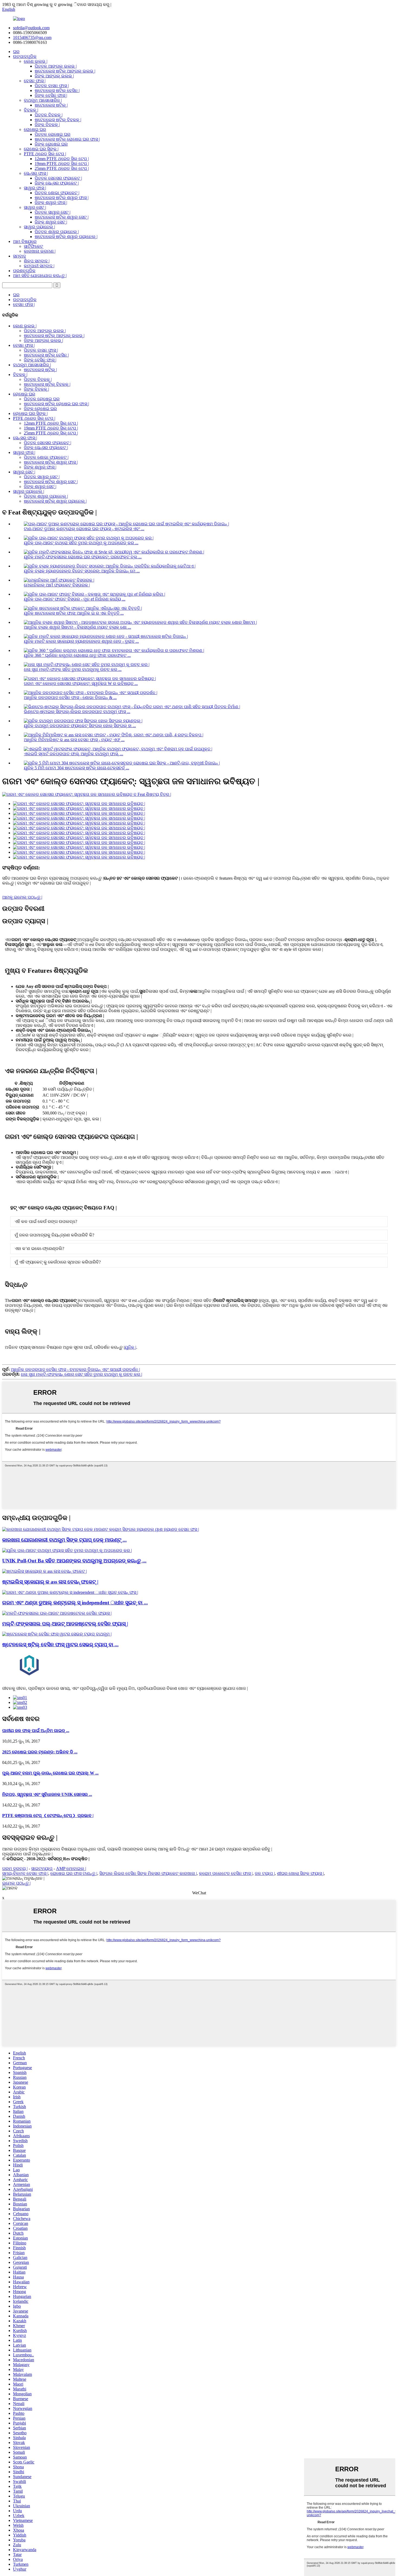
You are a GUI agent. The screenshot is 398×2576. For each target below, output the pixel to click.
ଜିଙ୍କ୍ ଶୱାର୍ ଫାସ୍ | (51, 202)
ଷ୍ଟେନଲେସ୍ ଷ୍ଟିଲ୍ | (51, 105)
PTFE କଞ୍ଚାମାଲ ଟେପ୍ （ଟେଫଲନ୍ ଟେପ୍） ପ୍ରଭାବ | (48, 1815)
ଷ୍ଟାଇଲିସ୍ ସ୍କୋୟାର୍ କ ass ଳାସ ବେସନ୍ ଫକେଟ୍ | (50, 1582)
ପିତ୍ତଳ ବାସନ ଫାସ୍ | (52, 86)
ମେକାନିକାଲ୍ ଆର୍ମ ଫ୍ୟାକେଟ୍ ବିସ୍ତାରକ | (57, 585)
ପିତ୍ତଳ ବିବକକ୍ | (49, 115)
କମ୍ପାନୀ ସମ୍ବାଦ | (39, 266)
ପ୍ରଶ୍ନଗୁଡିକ (24, 271)
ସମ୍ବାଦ (19, 256)
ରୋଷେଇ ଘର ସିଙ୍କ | (41, 149)
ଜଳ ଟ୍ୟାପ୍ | (265, 1873)
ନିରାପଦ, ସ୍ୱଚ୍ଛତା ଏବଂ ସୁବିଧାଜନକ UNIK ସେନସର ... (47, 1794)
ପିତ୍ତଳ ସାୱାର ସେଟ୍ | (53, 212)
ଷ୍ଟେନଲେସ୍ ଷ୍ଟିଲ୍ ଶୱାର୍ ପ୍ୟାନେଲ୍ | (66, 237)
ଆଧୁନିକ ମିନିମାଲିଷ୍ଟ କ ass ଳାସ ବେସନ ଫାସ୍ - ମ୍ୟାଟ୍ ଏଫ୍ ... (74, 740)
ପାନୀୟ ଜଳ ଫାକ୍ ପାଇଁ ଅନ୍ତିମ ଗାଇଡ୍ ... (36, 1731)
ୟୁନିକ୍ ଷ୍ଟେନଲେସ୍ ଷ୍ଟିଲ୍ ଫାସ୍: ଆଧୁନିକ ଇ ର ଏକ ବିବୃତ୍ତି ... (74, 613)
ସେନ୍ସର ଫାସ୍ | (36, 173)
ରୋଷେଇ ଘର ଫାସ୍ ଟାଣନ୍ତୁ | (74, 1873)
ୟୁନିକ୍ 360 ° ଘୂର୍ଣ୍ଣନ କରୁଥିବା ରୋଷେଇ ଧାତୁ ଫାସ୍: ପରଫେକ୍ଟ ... (77, 655)
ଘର (16, 52)
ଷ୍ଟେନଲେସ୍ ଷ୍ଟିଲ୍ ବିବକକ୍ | (58, 120)
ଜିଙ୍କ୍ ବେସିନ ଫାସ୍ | (51, 95)
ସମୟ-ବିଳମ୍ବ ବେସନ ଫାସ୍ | (25, 1873)
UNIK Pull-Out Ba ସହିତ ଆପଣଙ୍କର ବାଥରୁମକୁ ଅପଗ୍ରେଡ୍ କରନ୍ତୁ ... (74, 1561)
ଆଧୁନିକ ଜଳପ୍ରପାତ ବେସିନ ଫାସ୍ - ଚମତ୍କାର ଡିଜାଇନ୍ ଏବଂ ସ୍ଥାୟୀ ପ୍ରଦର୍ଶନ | (75, 1369)
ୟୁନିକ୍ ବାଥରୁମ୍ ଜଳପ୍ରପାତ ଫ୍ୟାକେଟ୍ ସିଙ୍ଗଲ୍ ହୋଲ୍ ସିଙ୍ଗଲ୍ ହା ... (80, 726)
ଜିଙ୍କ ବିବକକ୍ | (47, 125)
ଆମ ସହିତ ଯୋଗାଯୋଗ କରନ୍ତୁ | (40, 276)
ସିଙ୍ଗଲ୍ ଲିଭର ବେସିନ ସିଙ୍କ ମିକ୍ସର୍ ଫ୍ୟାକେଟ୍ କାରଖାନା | (148, 1873)
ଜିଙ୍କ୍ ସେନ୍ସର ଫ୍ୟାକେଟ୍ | (57, 183)
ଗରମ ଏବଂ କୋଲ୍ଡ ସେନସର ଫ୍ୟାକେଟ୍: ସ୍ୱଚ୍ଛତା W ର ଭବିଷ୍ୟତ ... (81, 683)
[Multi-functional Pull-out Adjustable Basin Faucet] (57, 1613)
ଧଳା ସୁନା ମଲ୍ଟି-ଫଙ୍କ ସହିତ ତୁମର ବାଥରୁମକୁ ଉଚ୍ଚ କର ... (73, 669)
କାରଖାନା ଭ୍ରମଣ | (40, 251)
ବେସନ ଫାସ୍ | (35, 81)
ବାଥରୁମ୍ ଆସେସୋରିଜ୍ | (43, 100)
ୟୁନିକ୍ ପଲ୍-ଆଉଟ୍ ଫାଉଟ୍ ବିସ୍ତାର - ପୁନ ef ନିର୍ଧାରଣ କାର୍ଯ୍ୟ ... (75, 599)
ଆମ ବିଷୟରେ (25, 241)
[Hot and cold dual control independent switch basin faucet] (70, 1592)
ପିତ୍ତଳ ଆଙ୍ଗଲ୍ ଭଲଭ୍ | (56, 66)
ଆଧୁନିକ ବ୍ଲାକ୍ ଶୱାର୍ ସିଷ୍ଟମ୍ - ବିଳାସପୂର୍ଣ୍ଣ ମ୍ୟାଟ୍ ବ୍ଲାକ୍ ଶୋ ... (77, 627)
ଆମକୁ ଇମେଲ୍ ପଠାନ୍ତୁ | (22, 897)
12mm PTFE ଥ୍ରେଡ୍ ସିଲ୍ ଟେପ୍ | (62, 159)
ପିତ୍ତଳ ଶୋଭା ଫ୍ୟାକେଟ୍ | (57, 193)
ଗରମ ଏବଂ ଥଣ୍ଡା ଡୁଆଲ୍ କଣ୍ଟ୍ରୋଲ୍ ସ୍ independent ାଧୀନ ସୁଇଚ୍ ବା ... (75, 1603)
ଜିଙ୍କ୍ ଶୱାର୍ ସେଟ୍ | (51, 222)
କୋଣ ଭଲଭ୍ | (36, 61)
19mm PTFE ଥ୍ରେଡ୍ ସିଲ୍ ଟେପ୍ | (62, 164)
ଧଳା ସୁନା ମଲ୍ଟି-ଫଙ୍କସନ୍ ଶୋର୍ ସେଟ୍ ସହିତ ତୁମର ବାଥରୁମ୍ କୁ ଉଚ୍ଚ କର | (81, 1374)
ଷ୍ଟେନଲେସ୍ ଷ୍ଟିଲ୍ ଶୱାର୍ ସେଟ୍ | (62, 217)
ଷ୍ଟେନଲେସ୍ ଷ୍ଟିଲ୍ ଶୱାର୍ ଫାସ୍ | (62, 198)
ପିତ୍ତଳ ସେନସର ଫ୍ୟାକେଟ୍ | (58, 178)
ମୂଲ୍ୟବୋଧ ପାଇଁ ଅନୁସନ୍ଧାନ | (27, 1854)
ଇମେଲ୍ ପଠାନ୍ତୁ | (16, 1883)
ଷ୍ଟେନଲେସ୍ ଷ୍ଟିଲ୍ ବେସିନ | (57, 90)
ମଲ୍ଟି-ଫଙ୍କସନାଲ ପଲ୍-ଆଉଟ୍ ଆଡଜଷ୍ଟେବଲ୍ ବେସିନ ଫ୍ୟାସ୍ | (65, 1624)
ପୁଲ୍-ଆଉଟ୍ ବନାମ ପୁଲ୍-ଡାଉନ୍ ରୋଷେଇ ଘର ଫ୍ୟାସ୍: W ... (50, 1773)
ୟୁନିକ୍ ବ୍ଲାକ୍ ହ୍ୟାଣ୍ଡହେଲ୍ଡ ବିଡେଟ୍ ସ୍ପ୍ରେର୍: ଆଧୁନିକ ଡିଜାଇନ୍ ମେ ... (82, 571)
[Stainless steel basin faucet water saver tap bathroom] (57, 1634)
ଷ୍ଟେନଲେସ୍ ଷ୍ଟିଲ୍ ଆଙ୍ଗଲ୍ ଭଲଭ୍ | (65, 71)
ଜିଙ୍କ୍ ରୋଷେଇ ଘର (51, 144)
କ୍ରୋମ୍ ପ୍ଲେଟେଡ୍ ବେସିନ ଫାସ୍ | (226, 1873)
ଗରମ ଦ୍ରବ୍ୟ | (15, 1868)
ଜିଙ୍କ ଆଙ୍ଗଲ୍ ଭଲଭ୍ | (54, 76)
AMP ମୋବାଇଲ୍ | (71, 1868)
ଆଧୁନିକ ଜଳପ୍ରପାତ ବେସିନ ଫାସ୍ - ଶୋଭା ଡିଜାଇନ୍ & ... (70, 697)
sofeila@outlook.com (31, 28)
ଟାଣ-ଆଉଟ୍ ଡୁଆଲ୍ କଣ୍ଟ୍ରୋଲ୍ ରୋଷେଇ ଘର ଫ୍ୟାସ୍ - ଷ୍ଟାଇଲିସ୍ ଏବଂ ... (84, 529)
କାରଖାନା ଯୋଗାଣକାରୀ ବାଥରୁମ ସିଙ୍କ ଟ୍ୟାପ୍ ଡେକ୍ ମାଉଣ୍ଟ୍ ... (64, 1540)
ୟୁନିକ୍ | (130, 1347)
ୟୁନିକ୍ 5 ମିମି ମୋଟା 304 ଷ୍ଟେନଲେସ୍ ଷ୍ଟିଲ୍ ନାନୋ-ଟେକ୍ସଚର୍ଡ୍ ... (76, 768)
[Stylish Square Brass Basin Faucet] (45, 1571)
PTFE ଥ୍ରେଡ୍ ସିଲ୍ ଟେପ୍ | (45, 154)
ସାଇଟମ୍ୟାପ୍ (42, 1868)
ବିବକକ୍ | (31, 110)
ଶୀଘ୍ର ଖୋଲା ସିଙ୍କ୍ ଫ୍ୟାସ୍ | (300, 1873)
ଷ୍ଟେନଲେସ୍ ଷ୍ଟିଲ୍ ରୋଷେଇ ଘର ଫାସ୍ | (67, 139)
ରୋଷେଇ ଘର (35, 129)
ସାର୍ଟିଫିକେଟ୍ (33, 246)
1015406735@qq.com (32, 37)
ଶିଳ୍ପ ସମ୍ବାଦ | (37, 261)
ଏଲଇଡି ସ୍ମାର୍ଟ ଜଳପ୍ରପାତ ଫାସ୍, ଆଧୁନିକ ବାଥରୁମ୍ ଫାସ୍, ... (74, 754)
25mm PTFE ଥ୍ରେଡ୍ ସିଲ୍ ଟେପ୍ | (62, 168)
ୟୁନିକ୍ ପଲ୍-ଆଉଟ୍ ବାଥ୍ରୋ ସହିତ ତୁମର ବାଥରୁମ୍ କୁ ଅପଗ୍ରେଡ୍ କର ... (81, 543)
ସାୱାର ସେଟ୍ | (35, 207)
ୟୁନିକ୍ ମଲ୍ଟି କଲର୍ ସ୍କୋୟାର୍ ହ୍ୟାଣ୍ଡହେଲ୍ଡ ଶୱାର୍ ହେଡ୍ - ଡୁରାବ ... (81, 641)
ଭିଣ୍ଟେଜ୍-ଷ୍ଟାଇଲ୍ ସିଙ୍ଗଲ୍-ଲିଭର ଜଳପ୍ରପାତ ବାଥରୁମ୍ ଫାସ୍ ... (77, 712)
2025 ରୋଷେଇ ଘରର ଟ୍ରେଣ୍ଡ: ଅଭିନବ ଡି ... (40, 1752)
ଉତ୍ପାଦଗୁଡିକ (25, 56)
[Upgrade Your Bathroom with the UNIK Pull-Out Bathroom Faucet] (67, 1550)
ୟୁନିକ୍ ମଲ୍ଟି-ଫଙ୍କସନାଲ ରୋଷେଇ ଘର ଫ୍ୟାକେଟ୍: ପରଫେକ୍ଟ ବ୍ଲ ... (83, 557)
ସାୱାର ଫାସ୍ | (35, 188)
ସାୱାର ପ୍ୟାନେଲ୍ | (39, 227)
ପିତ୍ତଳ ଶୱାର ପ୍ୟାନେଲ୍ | (57, 232)
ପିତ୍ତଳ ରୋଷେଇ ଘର (53, 134)
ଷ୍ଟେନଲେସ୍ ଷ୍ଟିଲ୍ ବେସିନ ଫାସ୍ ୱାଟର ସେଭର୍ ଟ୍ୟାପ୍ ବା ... (60, 1645)
